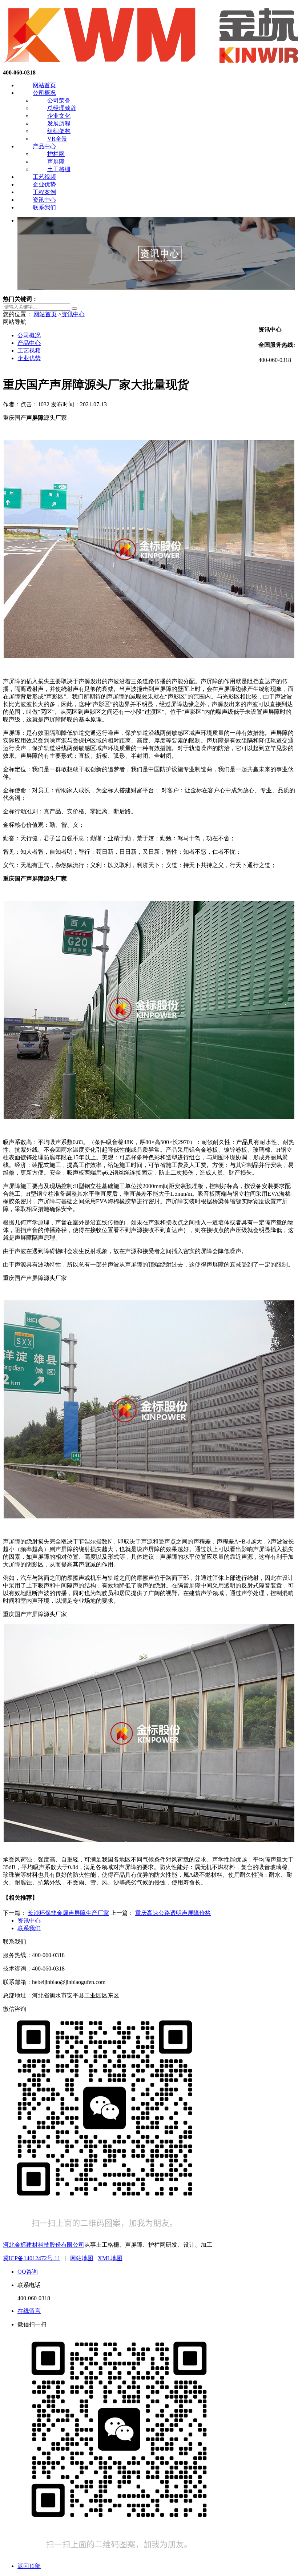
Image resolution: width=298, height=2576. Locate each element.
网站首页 (44, 85)
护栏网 (56, 154)
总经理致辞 (62, 108)
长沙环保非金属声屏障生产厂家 (68, 1913)
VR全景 (57, 139)
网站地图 (82, 2258)
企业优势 (44, 184)
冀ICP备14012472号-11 (32, 2258)
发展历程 (59, 123)
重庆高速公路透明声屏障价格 (173, 1913)
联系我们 (44, 207)
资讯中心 (44, 200)
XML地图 (110, 2258)
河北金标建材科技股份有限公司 (44, 2245)
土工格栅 (59, 169)
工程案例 (44, 192)
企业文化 (59, 116)
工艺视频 (44, 177)
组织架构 (59, 131)
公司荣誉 (59, 100)
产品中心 (44, 146)
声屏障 (56, 162)
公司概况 (44, 93)
